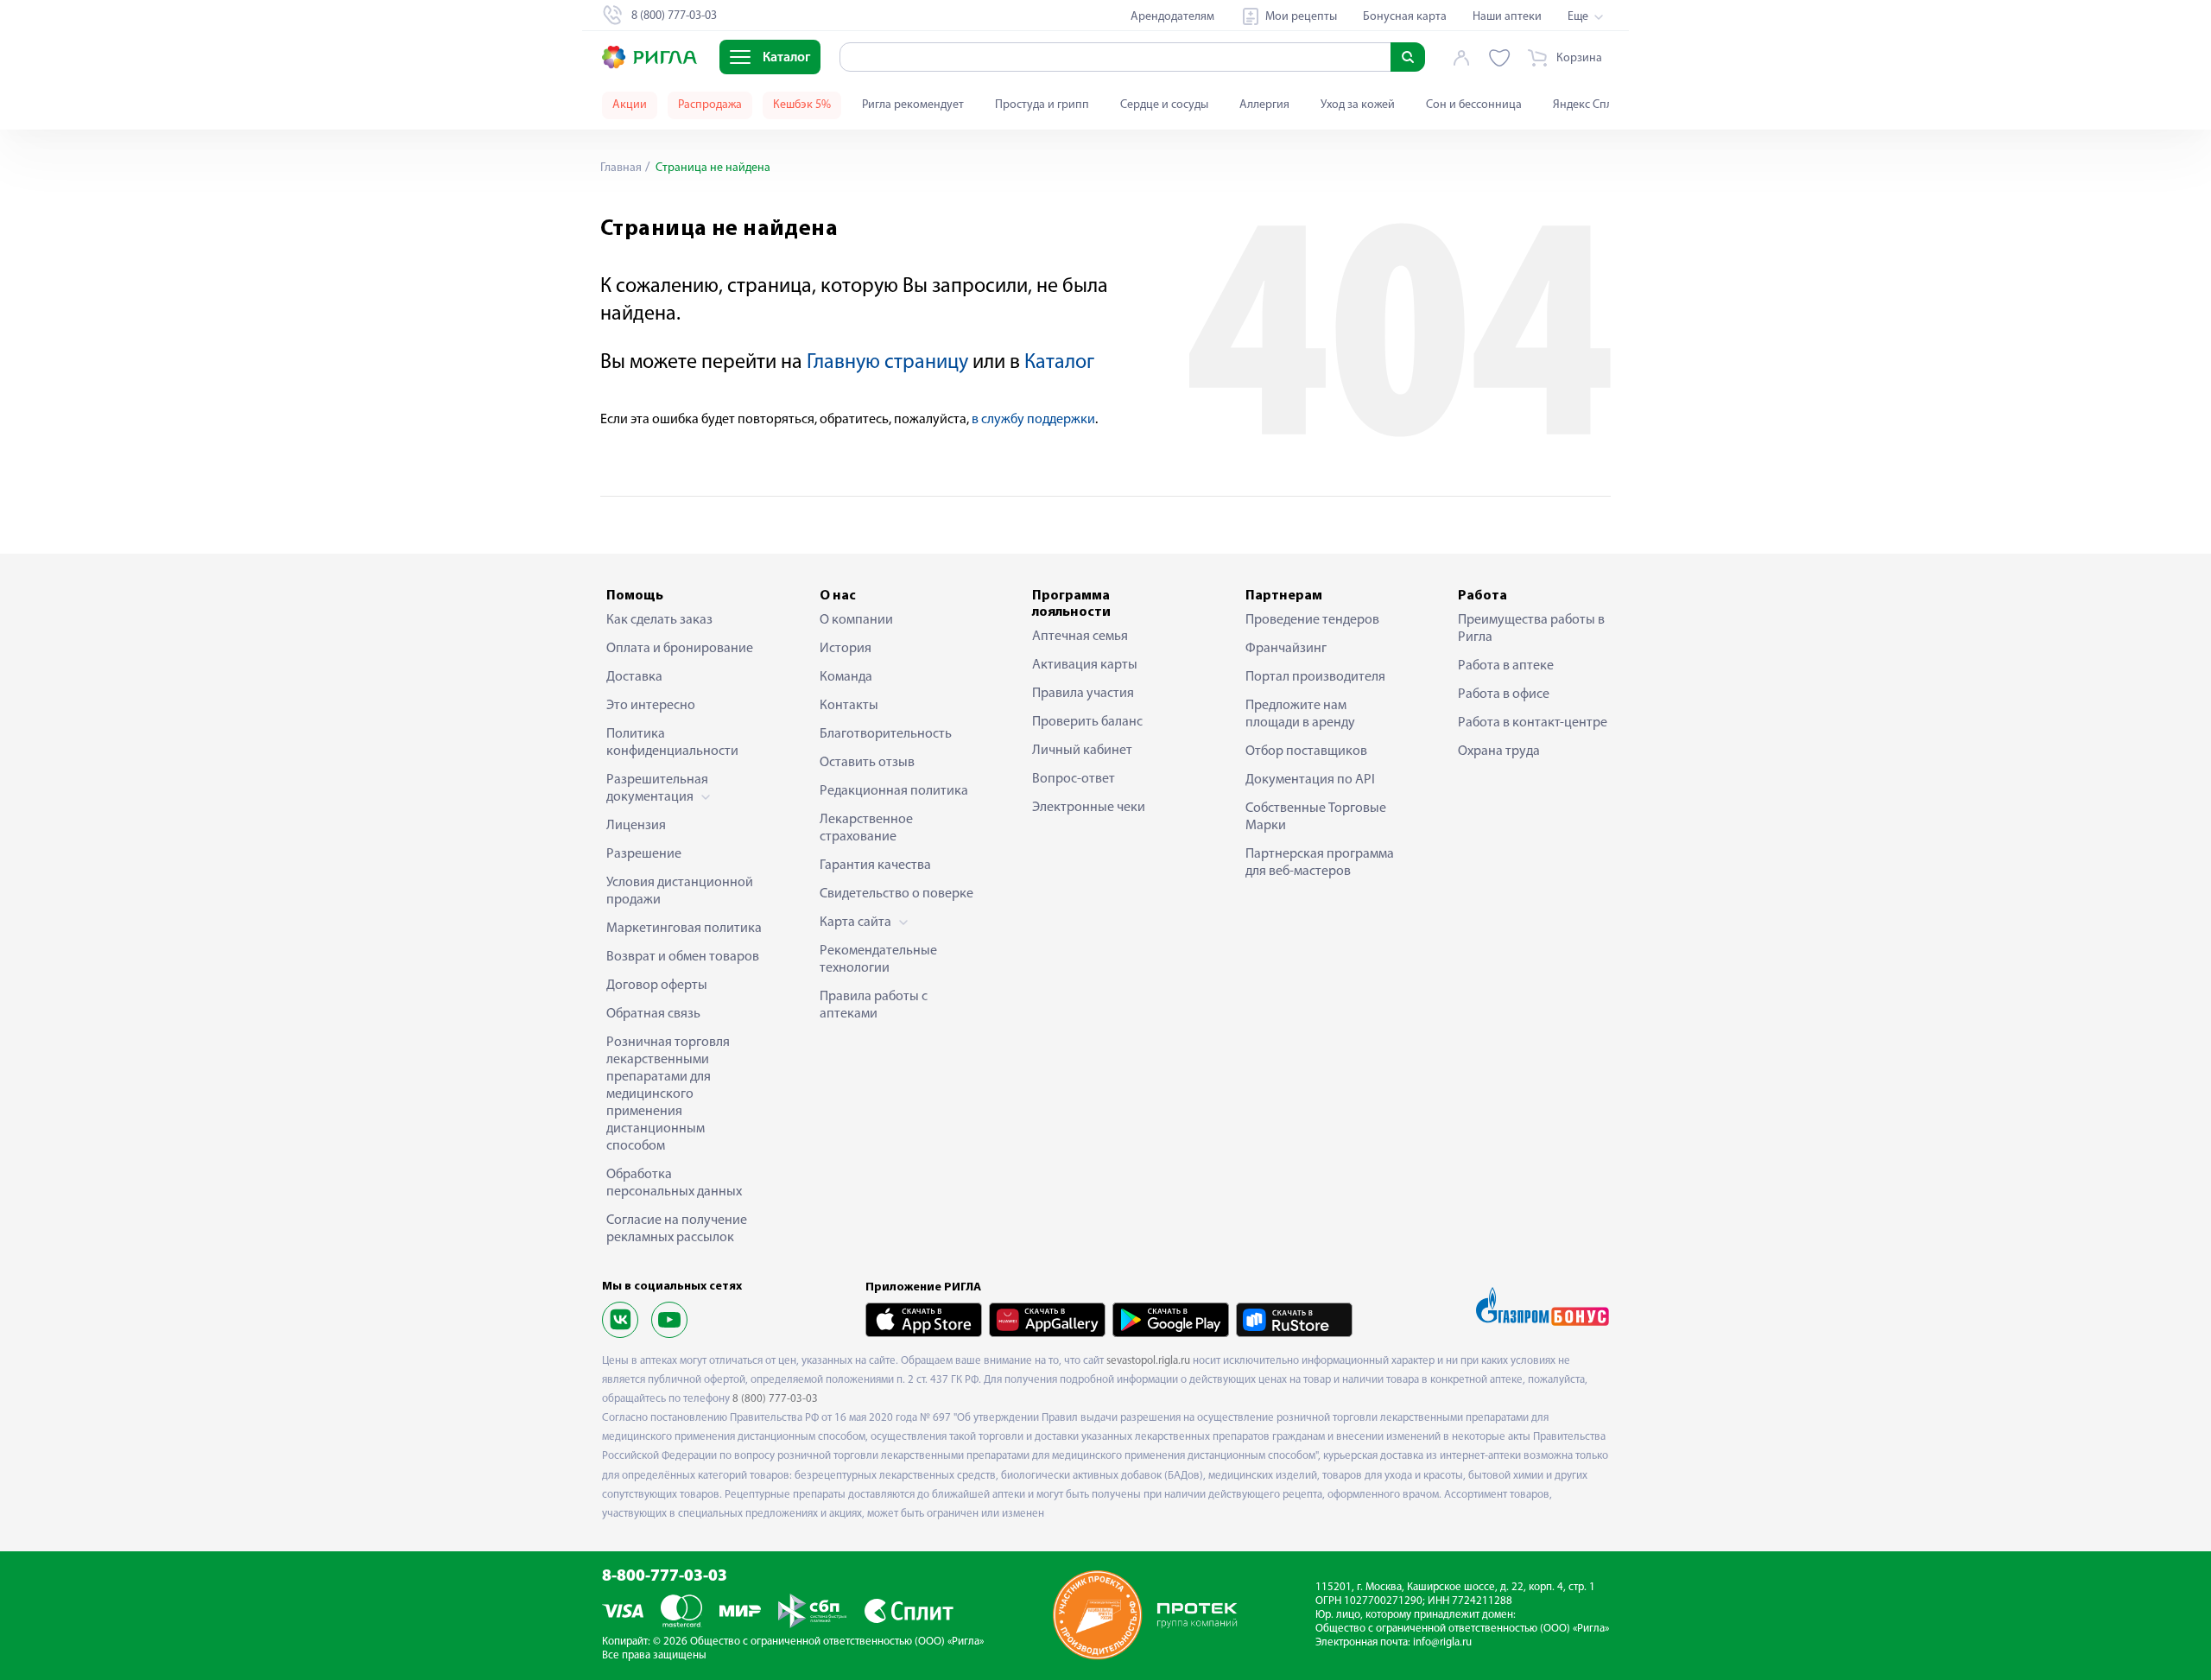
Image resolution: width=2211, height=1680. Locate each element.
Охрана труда (1499, 751)
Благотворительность (886, 734)
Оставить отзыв (867, 763)
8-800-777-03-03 (665, 1577)
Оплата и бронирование (680, 649)
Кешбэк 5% (802, 105)
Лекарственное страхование (866, 828)
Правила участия (1083, 694)
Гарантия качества (875, 865)
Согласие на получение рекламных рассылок (677, 1229)
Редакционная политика (894, 791)
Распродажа (710, 105)
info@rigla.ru (1442, 1642)
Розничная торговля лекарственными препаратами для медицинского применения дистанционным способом (668, 1094)
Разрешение (644, 854)
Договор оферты (657, 986)
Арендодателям (1172, 17)
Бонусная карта (1405, 17)
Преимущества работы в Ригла (1531, 629)
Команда (846, 677)
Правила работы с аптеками (874, 1005)
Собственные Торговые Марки (1316, 817)
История (846, 649)
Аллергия (1264, 105)
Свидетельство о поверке (896, 894)
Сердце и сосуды (1164, 105)
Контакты (849, 706)
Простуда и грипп (1042, 105)
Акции (630, 105)
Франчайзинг (1286, 649)
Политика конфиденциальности (672, 743)
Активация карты (1085, 665)
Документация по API (1310, 780)
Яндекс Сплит (1589, 105)
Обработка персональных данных (674, 1183)
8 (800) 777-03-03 (775, 1399)
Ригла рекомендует (913, 105)
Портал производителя (1315, 677)
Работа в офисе (1504, 694)
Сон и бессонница (1474, 105)
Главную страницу (887, 363)
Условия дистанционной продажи (680, 891)
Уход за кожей (1358, 105)
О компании (856, 620)
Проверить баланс (1087, 722)
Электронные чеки (1089, 808)
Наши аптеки (1507, 17)
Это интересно (651, 706)
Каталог (1059, 363)
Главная (621, 168)
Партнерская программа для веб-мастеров (1320, 863)
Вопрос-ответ (1074, 779)
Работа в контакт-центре (1533, 723)
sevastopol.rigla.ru (1148, 1361)
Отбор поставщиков (1306, 751)
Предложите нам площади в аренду (1300, 714)
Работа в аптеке (1506, 666)
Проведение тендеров (1312, 620)
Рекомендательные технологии (878, 960)
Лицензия (636, 826)
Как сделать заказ (659, 620)
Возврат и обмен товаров (683, 957)
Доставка (634, 677)
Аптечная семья (1080, 637)
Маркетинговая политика (684, 929)
